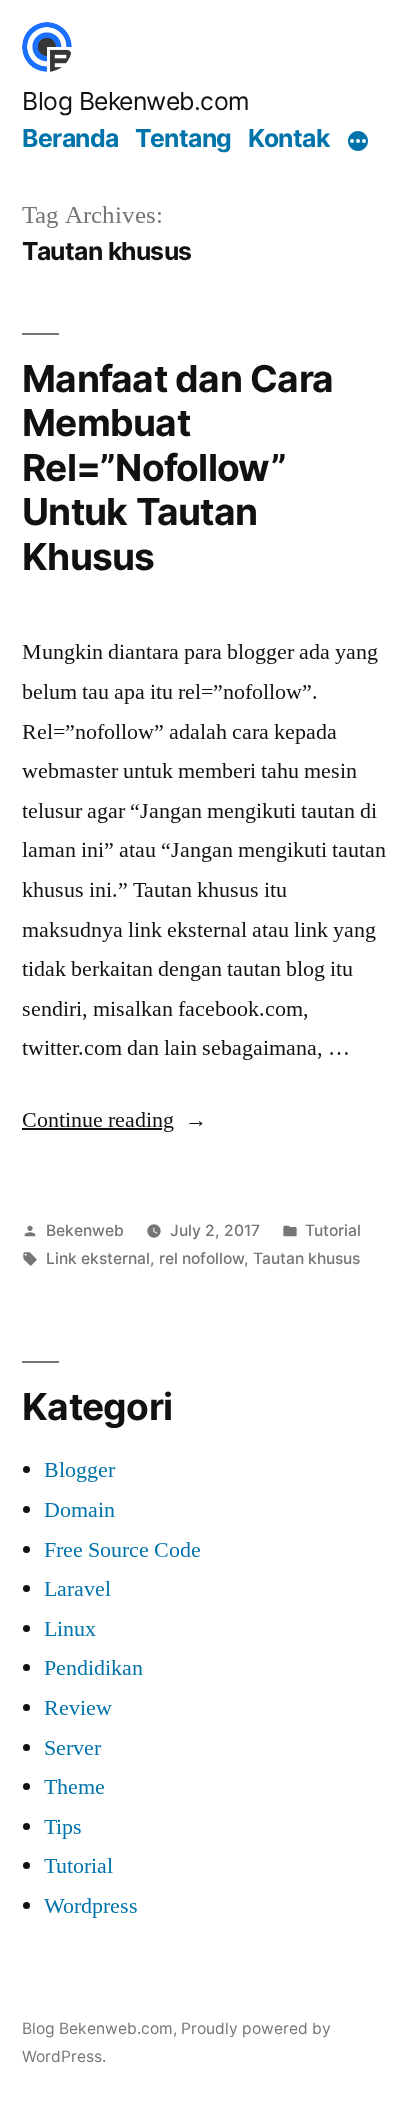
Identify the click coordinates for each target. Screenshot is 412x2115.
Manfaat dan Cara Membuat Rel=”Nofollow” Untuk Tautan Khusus (177, 467)
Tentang (183, 138)
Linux (70, 1629)
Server (72, 1748)
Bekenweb (85, 1230)
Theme (74, 1787)
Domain (79, 1510)
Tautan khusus (306, 1258)
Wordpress (91, 1906)
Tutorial (333, 1230)
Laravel (77, 1589)
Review (78, 1708)
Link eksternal (98, 1258)
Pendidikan (93, 1668)
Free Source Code (122, 1550)
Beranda (70, 138)
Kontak (288, 138)
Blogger (79, 1470)
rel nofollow (201, 1258)
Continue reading (114, 1120)
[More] (358, 141)
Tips (63, 1827)
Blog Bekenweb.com (136, 101)
